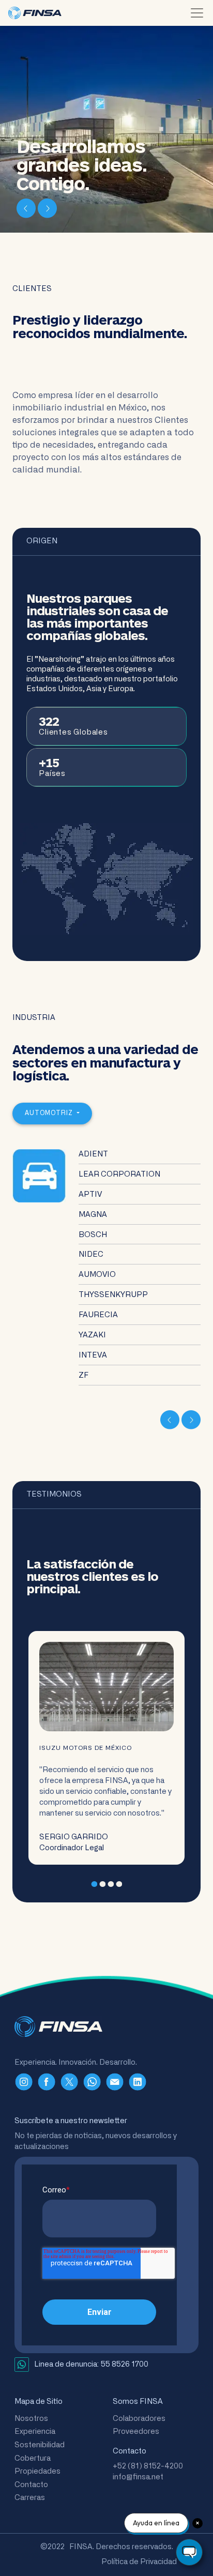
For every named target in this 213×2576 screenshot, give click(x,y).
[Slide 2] (102, 1884)
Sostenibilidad (40, 2445)
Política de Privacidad (139, 2562)
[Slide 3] (111, 1884)
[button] (27, 208)
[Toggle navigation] (197, 13)
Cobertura (33, 2458)
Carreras (30, 2498)
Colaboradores (139, 2419)
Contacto (31, 2485)
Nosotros (31, 2419)
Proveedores (136, 2432)
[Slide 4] (119, 1884)
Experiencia (35, 2432)
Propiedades (37, 2471)
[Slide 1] (94, 1884)
